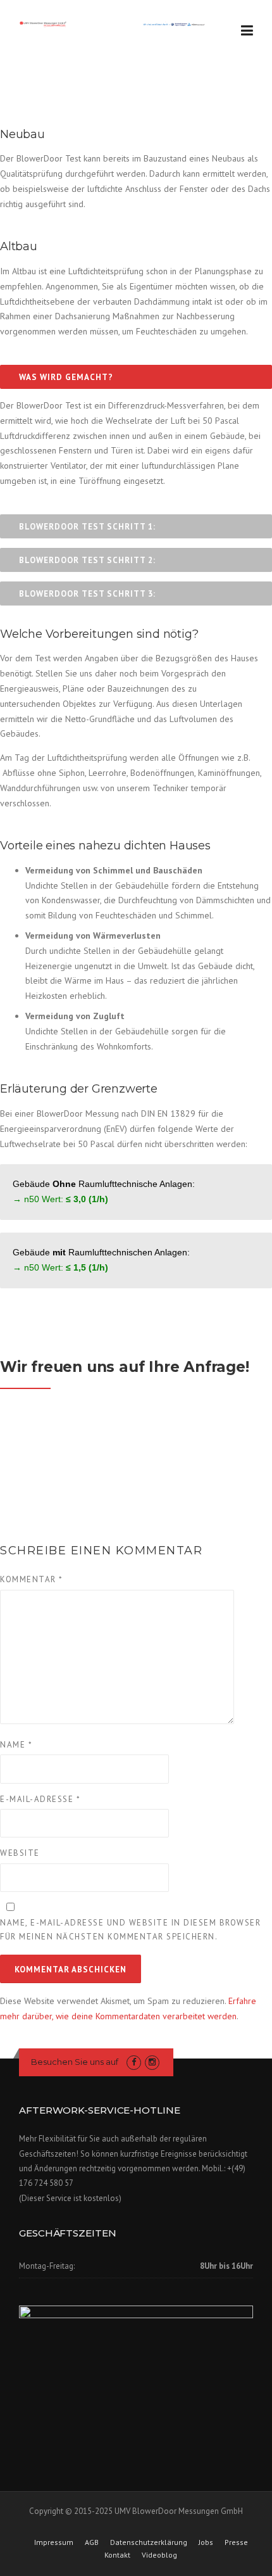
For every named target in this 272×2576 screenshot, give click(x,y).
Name (16, 1745)
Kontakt (117, 2555)
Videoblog (159, 2555)
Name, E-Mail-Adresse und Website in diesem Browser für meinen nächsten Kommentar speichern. (130, 1930)
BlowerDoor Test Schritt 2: (87, 560)
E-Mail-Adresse (40, 1799)
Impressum (54, 2542)
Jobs (206, 2542)
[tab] (136, 377)
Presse (236, 2542)
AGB (92, 2542)
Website (20, 1853)
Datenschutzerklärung (149, 2542)
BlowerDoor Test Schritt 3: (87, 594)
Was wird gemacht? (66, 377)
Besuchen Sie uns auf (76, 2062)
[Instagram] (152, 2062)
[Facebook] (134, 2062)
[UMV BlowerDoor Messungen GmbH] (113, 23)
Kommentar (32, 1579)
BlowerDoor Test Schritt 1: (87, 527)
